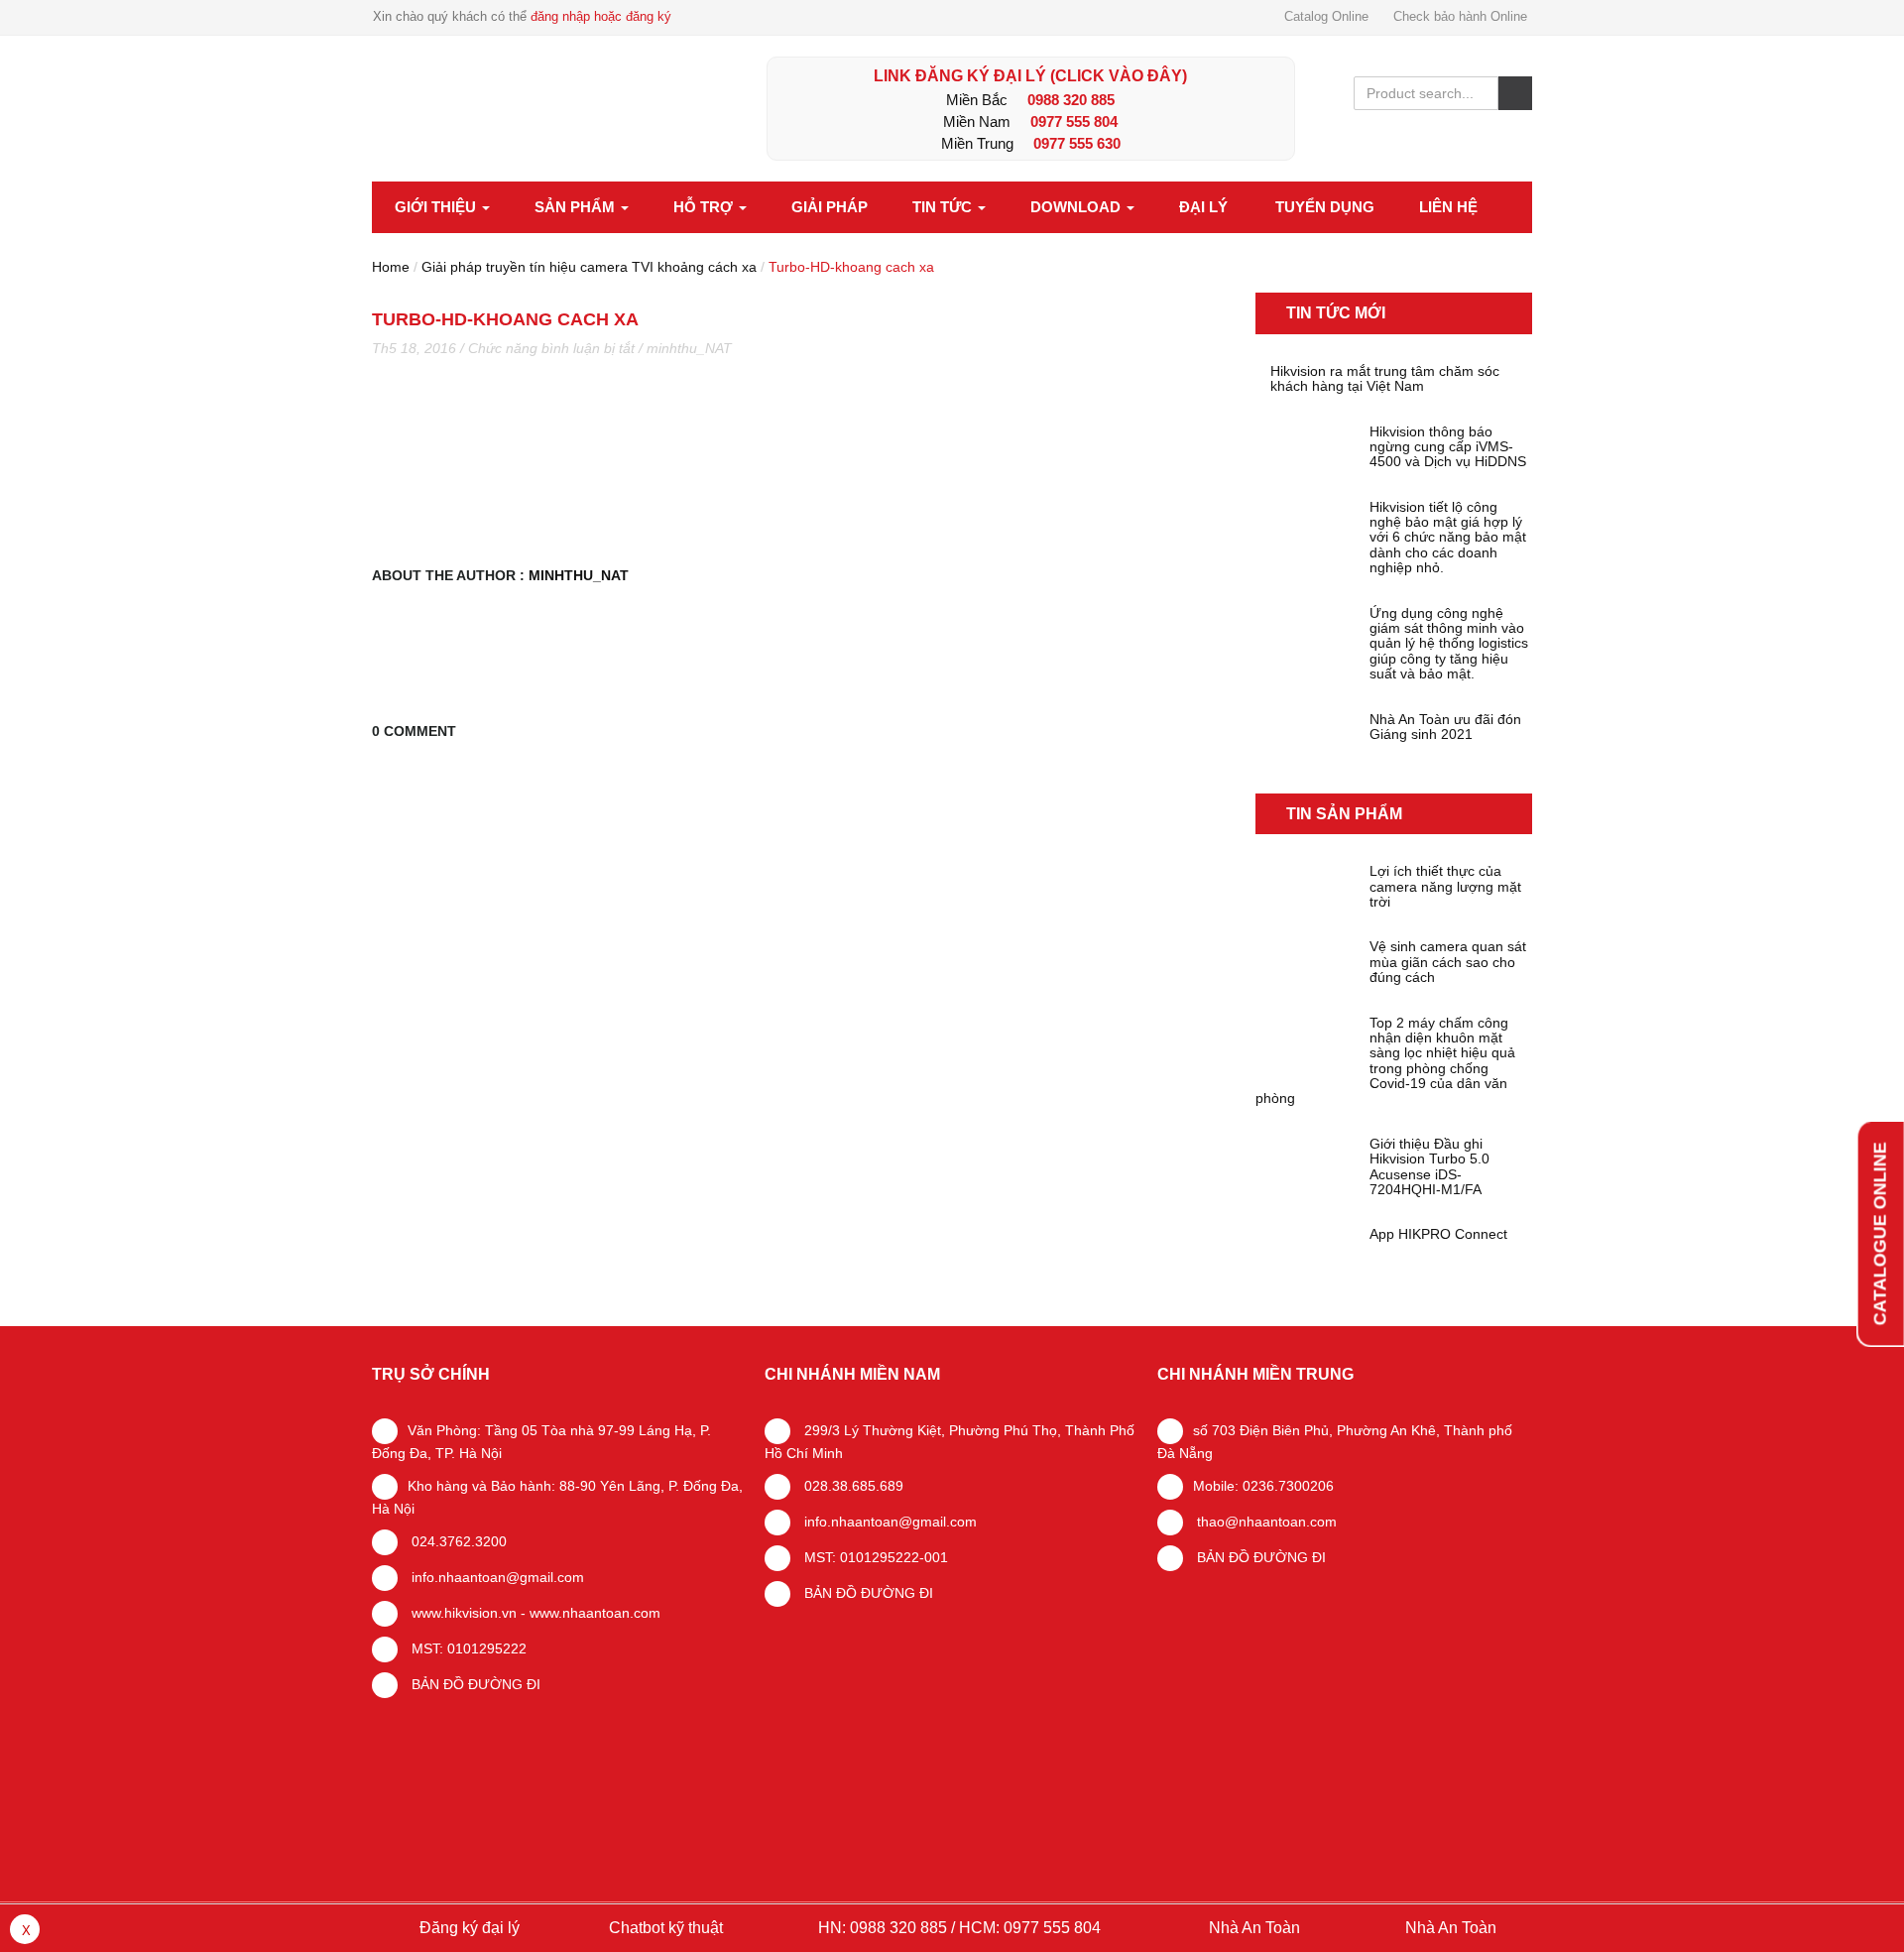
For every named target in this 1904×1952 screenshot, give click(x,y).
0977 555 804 (1074, 122)
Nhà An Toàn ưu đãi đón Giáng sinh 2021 (1445, 727)
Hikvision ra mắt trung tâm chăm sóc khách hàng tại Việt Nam (1385, 379)
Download (1077, 207)
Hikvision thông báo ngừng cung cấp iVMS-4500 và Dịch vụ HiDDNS (1448, 447)
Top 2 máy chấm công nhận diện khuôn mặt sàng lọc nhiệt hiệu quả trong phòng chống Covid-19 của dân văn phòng (1385, 1061)
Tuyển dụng (1325, 207)
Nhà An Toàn (1254, 1928)
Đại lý (1203, 207)
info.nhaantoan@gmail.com (496, 1577)
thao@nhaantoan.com (1265, 1522)
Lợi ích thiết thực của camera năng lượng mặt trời (1445, 887)
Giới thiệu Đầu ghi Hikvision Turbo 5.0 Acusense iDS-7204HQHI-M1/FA (1429, 1167)
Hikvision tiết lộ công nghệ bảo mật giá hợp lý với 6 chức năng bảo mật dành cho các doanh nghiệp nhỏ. (1448, 538)
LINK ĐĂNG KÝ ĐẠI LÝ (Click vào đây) (1030, 76)
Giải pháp (830, 207)
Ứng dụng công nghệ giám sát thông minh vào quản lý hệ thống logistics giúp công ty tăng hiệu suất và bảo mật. (1449, 644)
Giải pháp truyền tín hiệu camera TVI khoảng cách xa (589, 267)
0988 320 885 (1071, 100)
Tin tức (944, 207)
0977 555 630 (1077, 143)
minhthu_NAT (689, 348)
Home (391, 267)
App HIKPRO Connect (1438, 1234)
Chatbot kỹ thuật (664, 1928)
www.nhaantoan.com (595, 1613)
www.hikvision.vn (462, 1613)
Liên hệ (1448, 207)
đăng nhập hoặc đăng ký (601, 16)
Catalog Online (1326, 16)
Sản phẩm (577, 207)
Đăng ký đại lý (468, 1928)
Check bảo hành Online (1460, 16)
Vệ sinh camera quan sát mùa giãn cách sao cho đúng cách (1448, 962)
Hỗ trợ (705, 207)
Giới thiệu (437, 207)
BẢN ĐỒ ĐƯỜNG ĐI (474, 1684)
